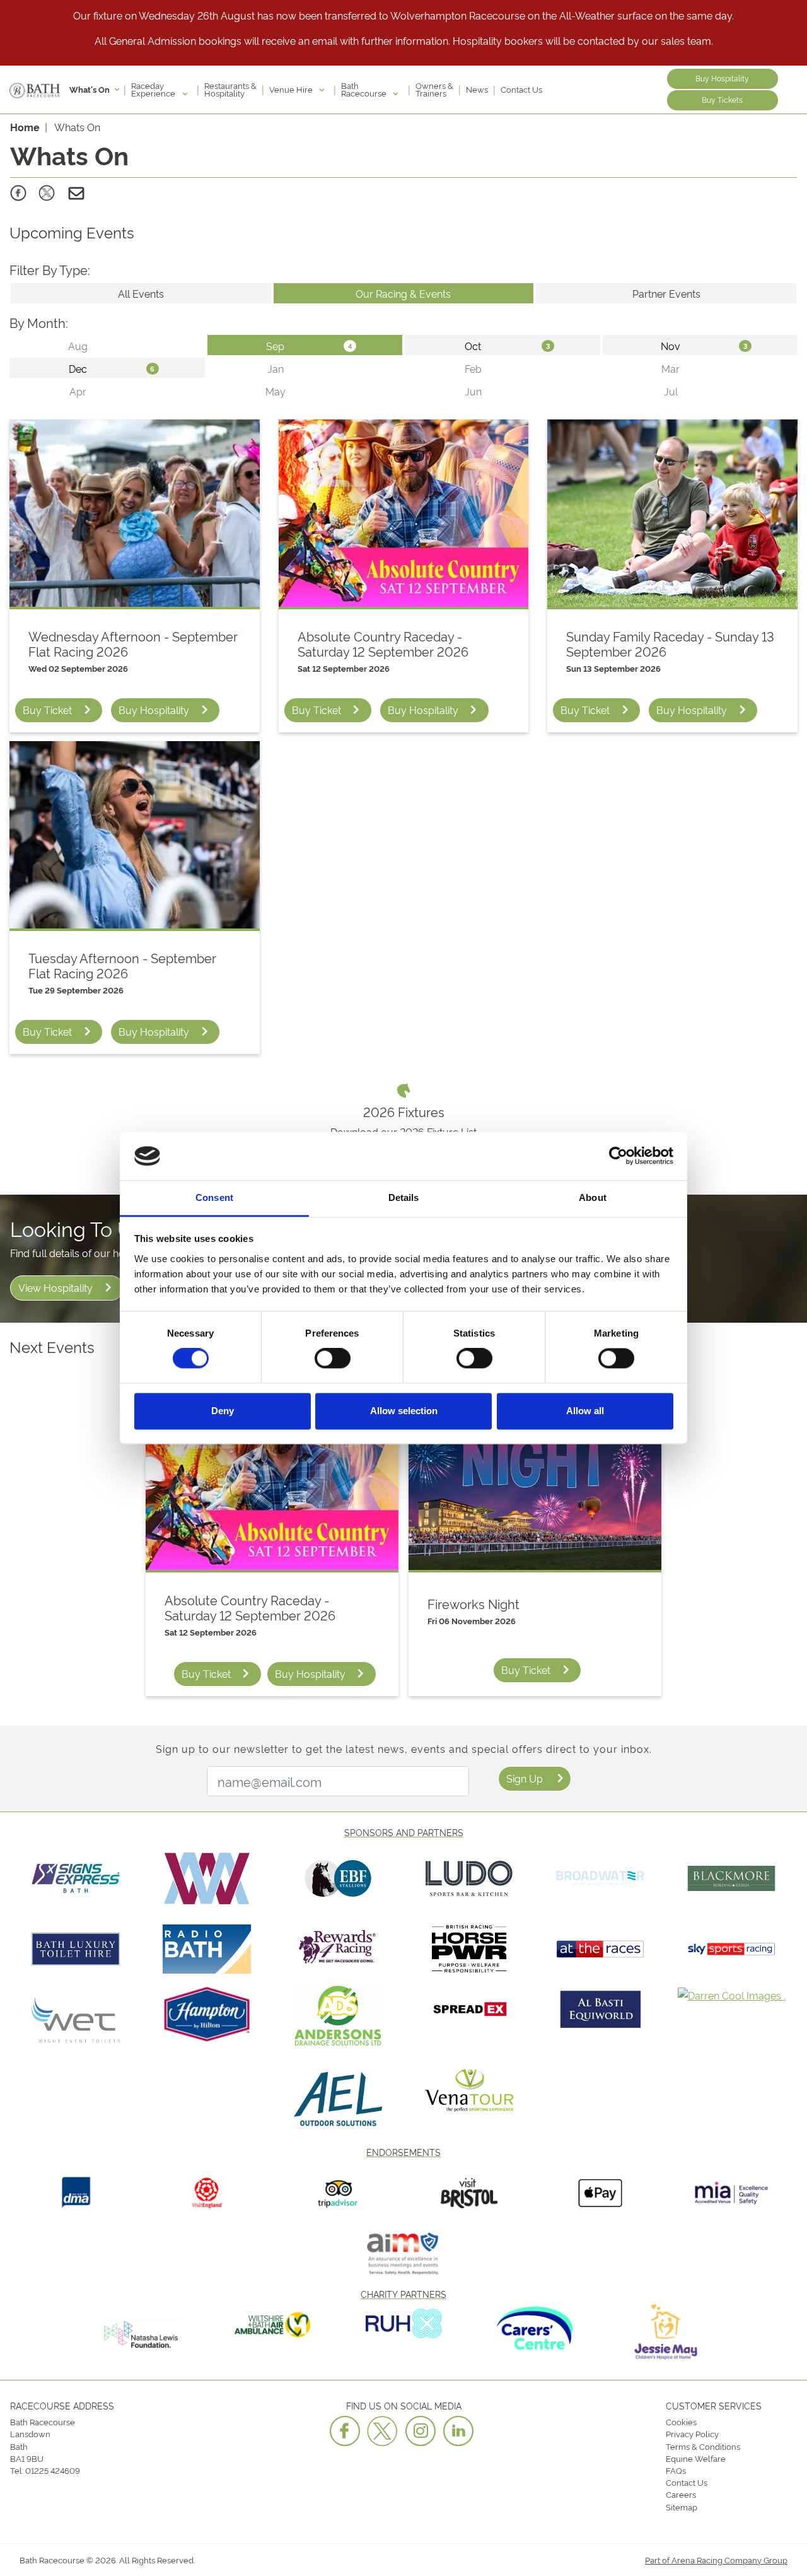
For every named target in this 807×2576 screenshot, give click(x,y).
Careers (681, 2494)
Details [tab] (404, 1197)
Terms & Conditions (703, 2446)
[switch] (333, 1359)
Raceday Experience (154, 89)
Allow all (585, 1411)
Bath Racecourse (365, 89)
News (477, 89)
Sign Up (525, 1778)
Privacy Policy (692, 2433)
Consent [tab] (214, 1197)
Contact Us (521, 89)
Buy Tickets (722, 99)
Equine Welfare (696, 2458)
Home (25, 127)
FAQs (676, 2470)
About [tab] (593, 1197)
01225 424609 (53, 2470)
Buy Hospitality (722, 78)
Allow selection (404, 1411)
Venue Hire (292, 89)
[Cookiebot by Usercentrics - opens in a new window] (618, 1156)
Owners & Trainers (434, 89)
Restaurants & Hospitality (230, 89)
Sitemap (682, 2507)
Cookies (681, 2421)
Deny (223, 1411)
